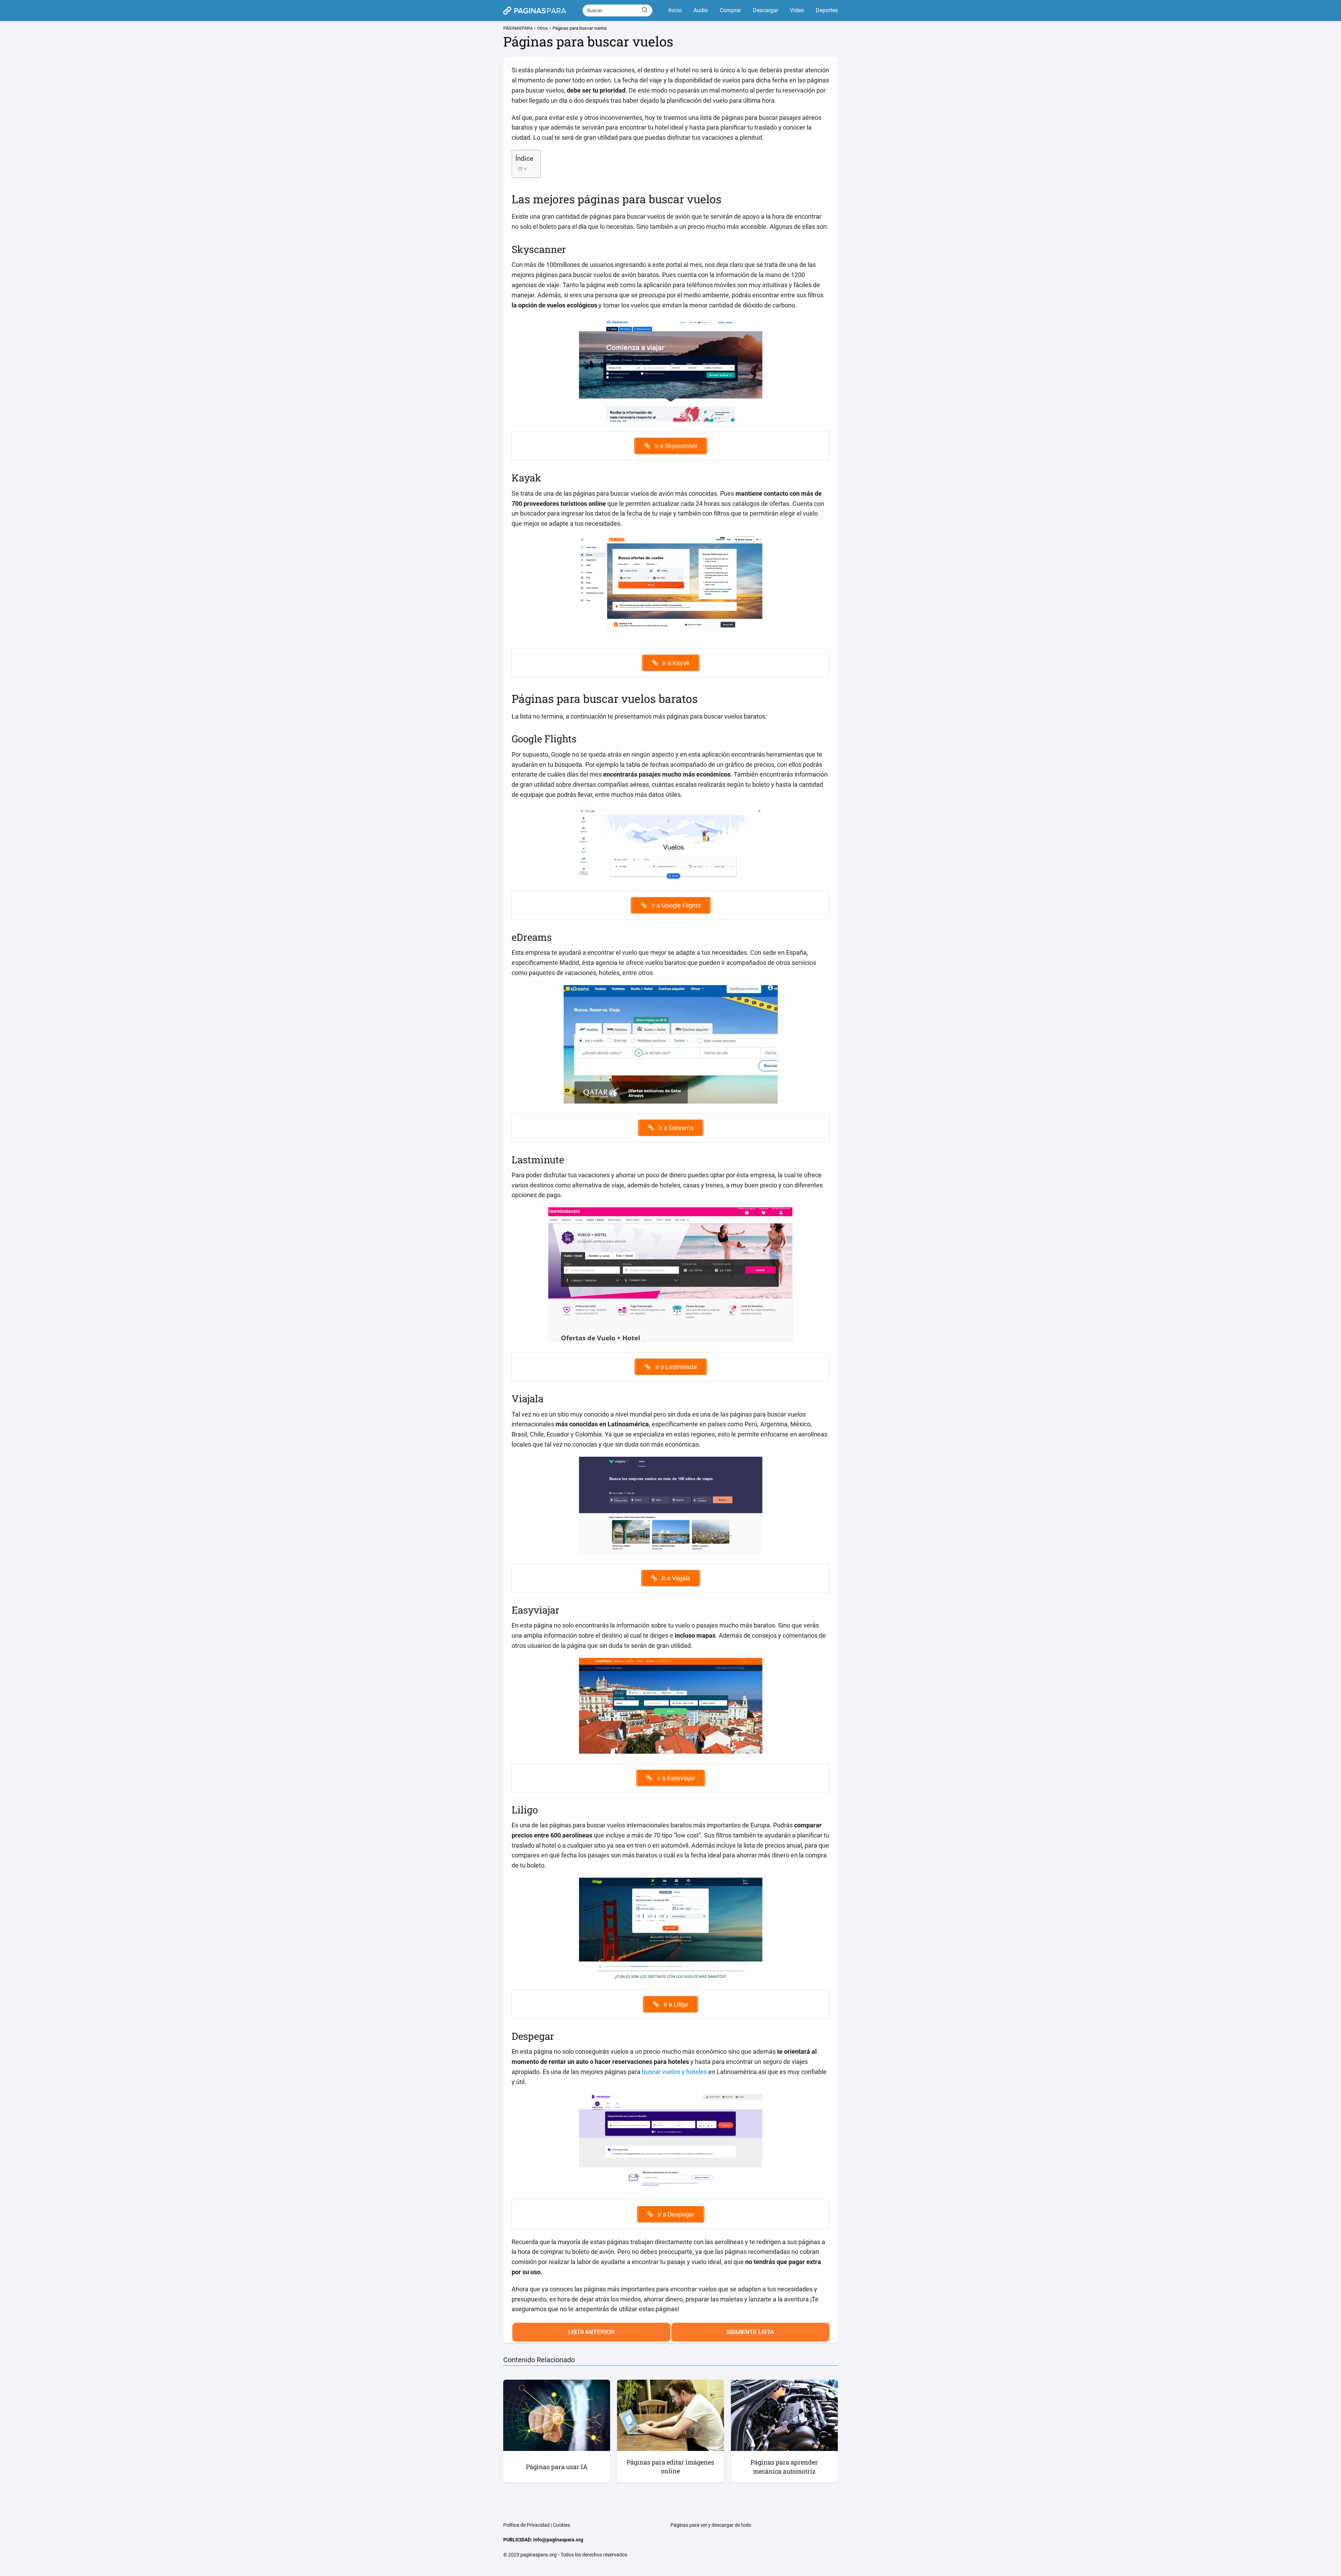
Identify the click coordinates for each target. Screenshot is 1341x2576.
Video (797, 10)
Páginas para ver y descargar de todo (711, 2525)
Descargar (765, 10)
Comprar (730, 10)
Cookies (561, 2525)
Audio (701, 10)
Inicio (675, 10)
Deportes (827, 10)
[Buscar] (645, 10)
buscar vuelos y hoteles (674, 2072)
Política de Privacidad (526, 2525)
